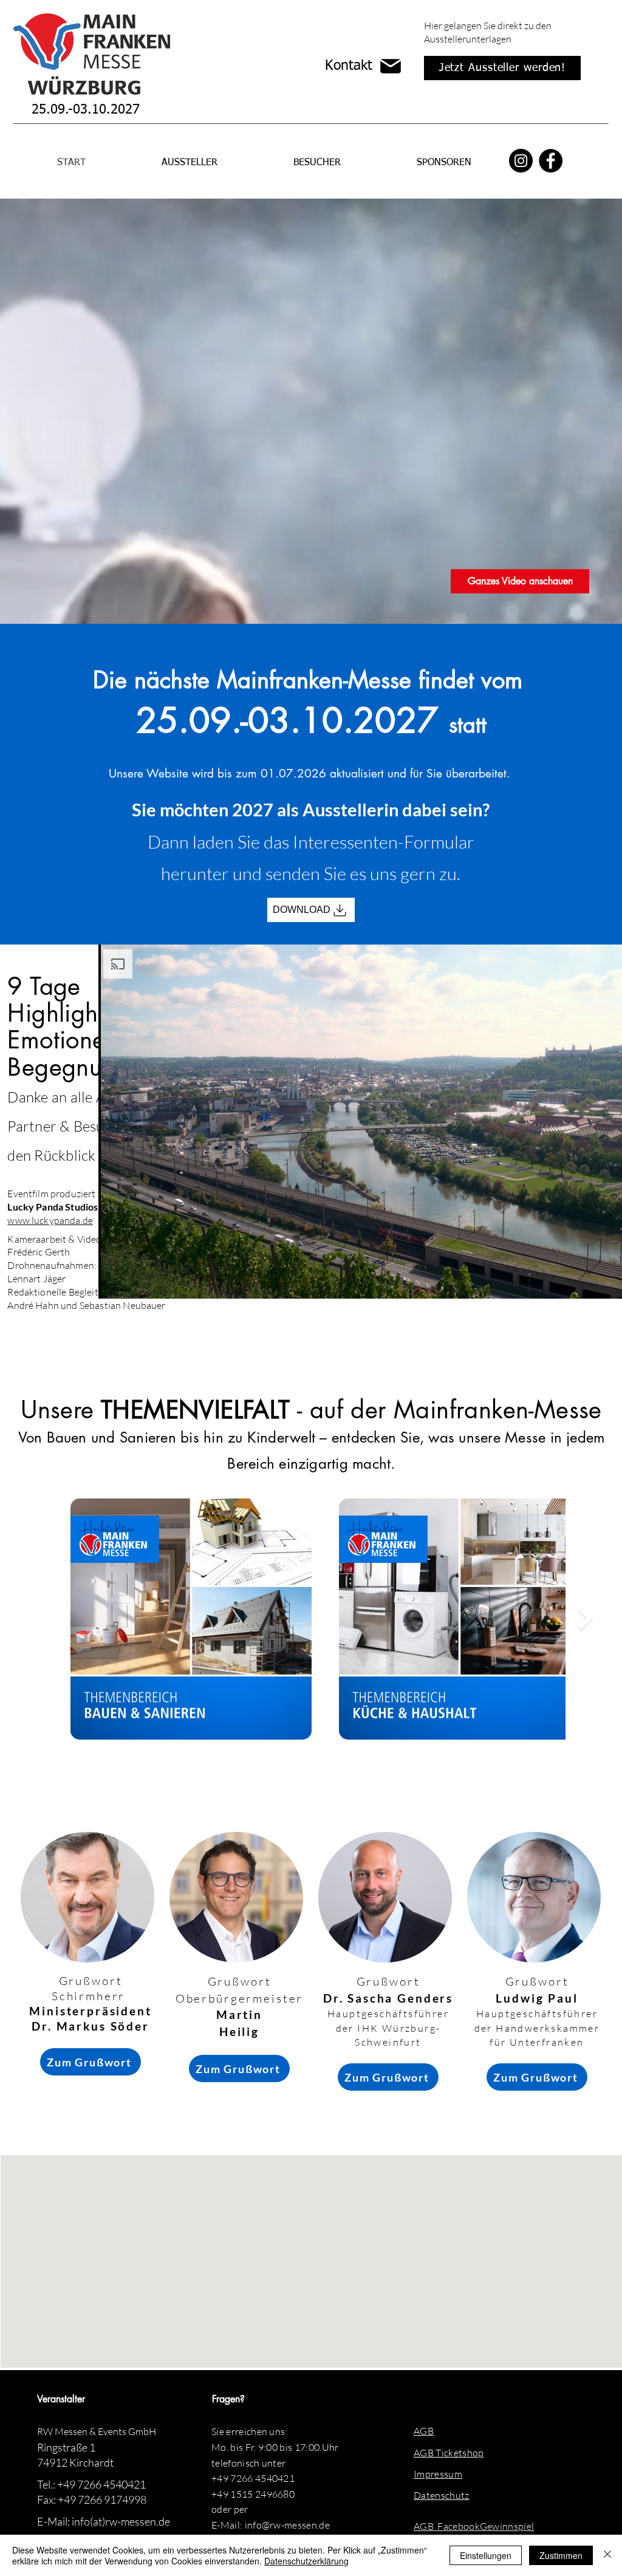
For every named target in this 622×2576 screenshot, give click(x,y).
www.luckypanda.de (50, 1220)
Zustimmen (561, 2555)
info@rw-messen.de (287, 2525)
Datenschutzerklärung (306, 2561)
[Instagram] (521, 161)
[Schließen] (607, 2555)
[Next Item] (585, 1619)
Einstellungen (486, 2555)
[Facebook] (551, 161)
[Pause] (114, 1282)
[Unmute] (135, 1282)
